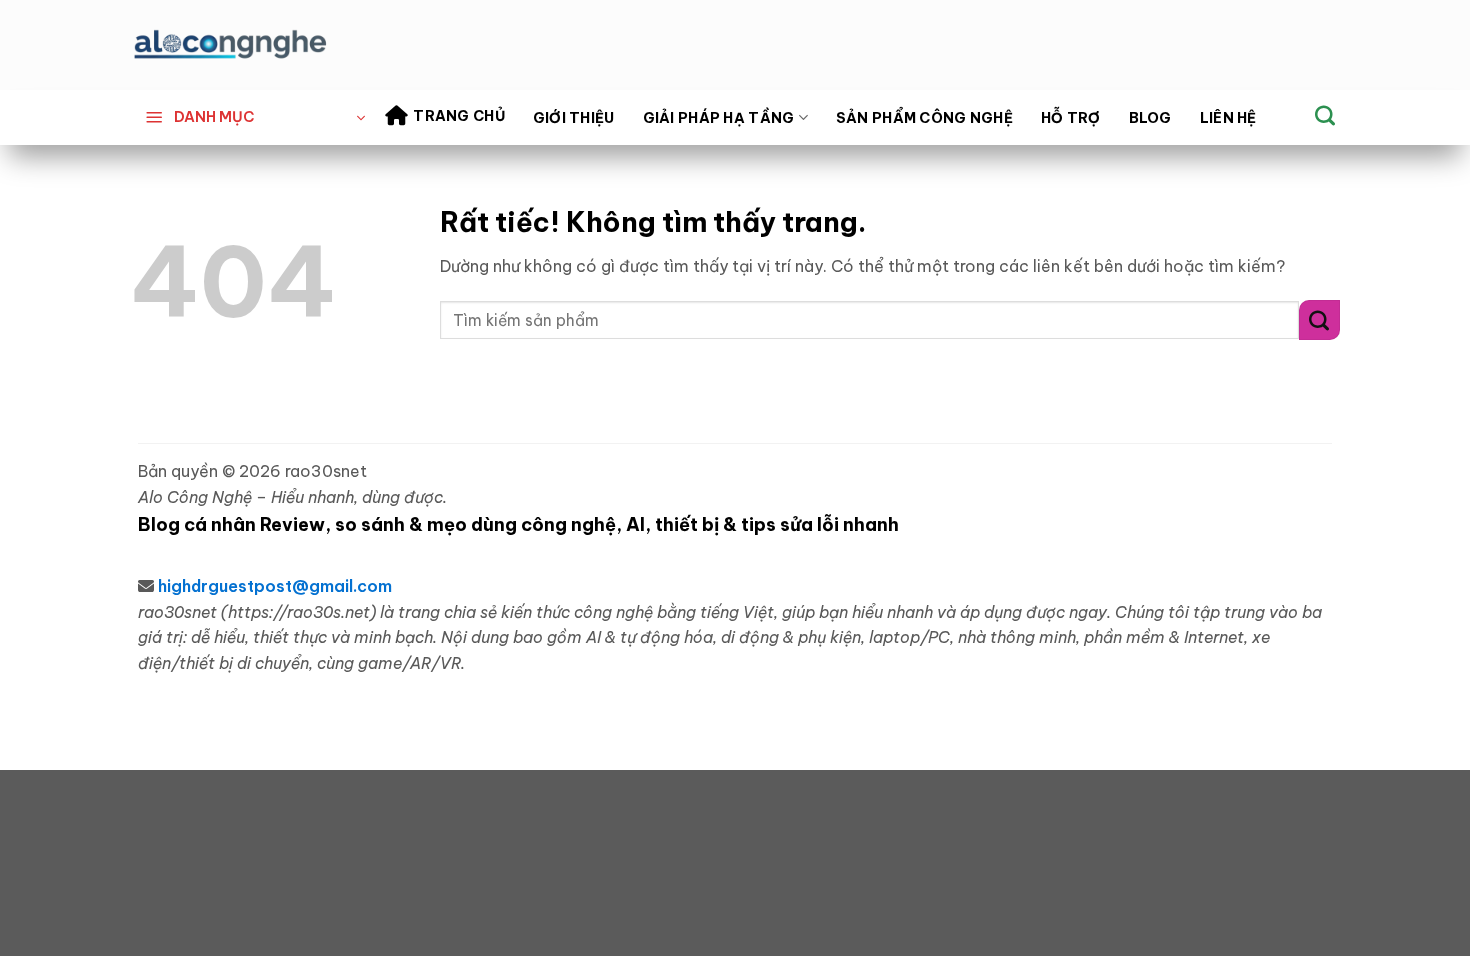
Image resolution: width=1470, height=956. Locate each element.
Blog (1150, 118)
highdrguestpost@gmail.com (275, 586)
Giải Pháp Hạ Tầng (719, 118)
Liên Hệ (1228, 118)
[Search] (1325, 115)
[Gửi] (1319, 319)
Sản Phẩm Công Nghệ (924, 118)
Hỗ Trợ (1071, 118)
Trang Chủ (459, 116)
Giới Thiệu (574, 118)
